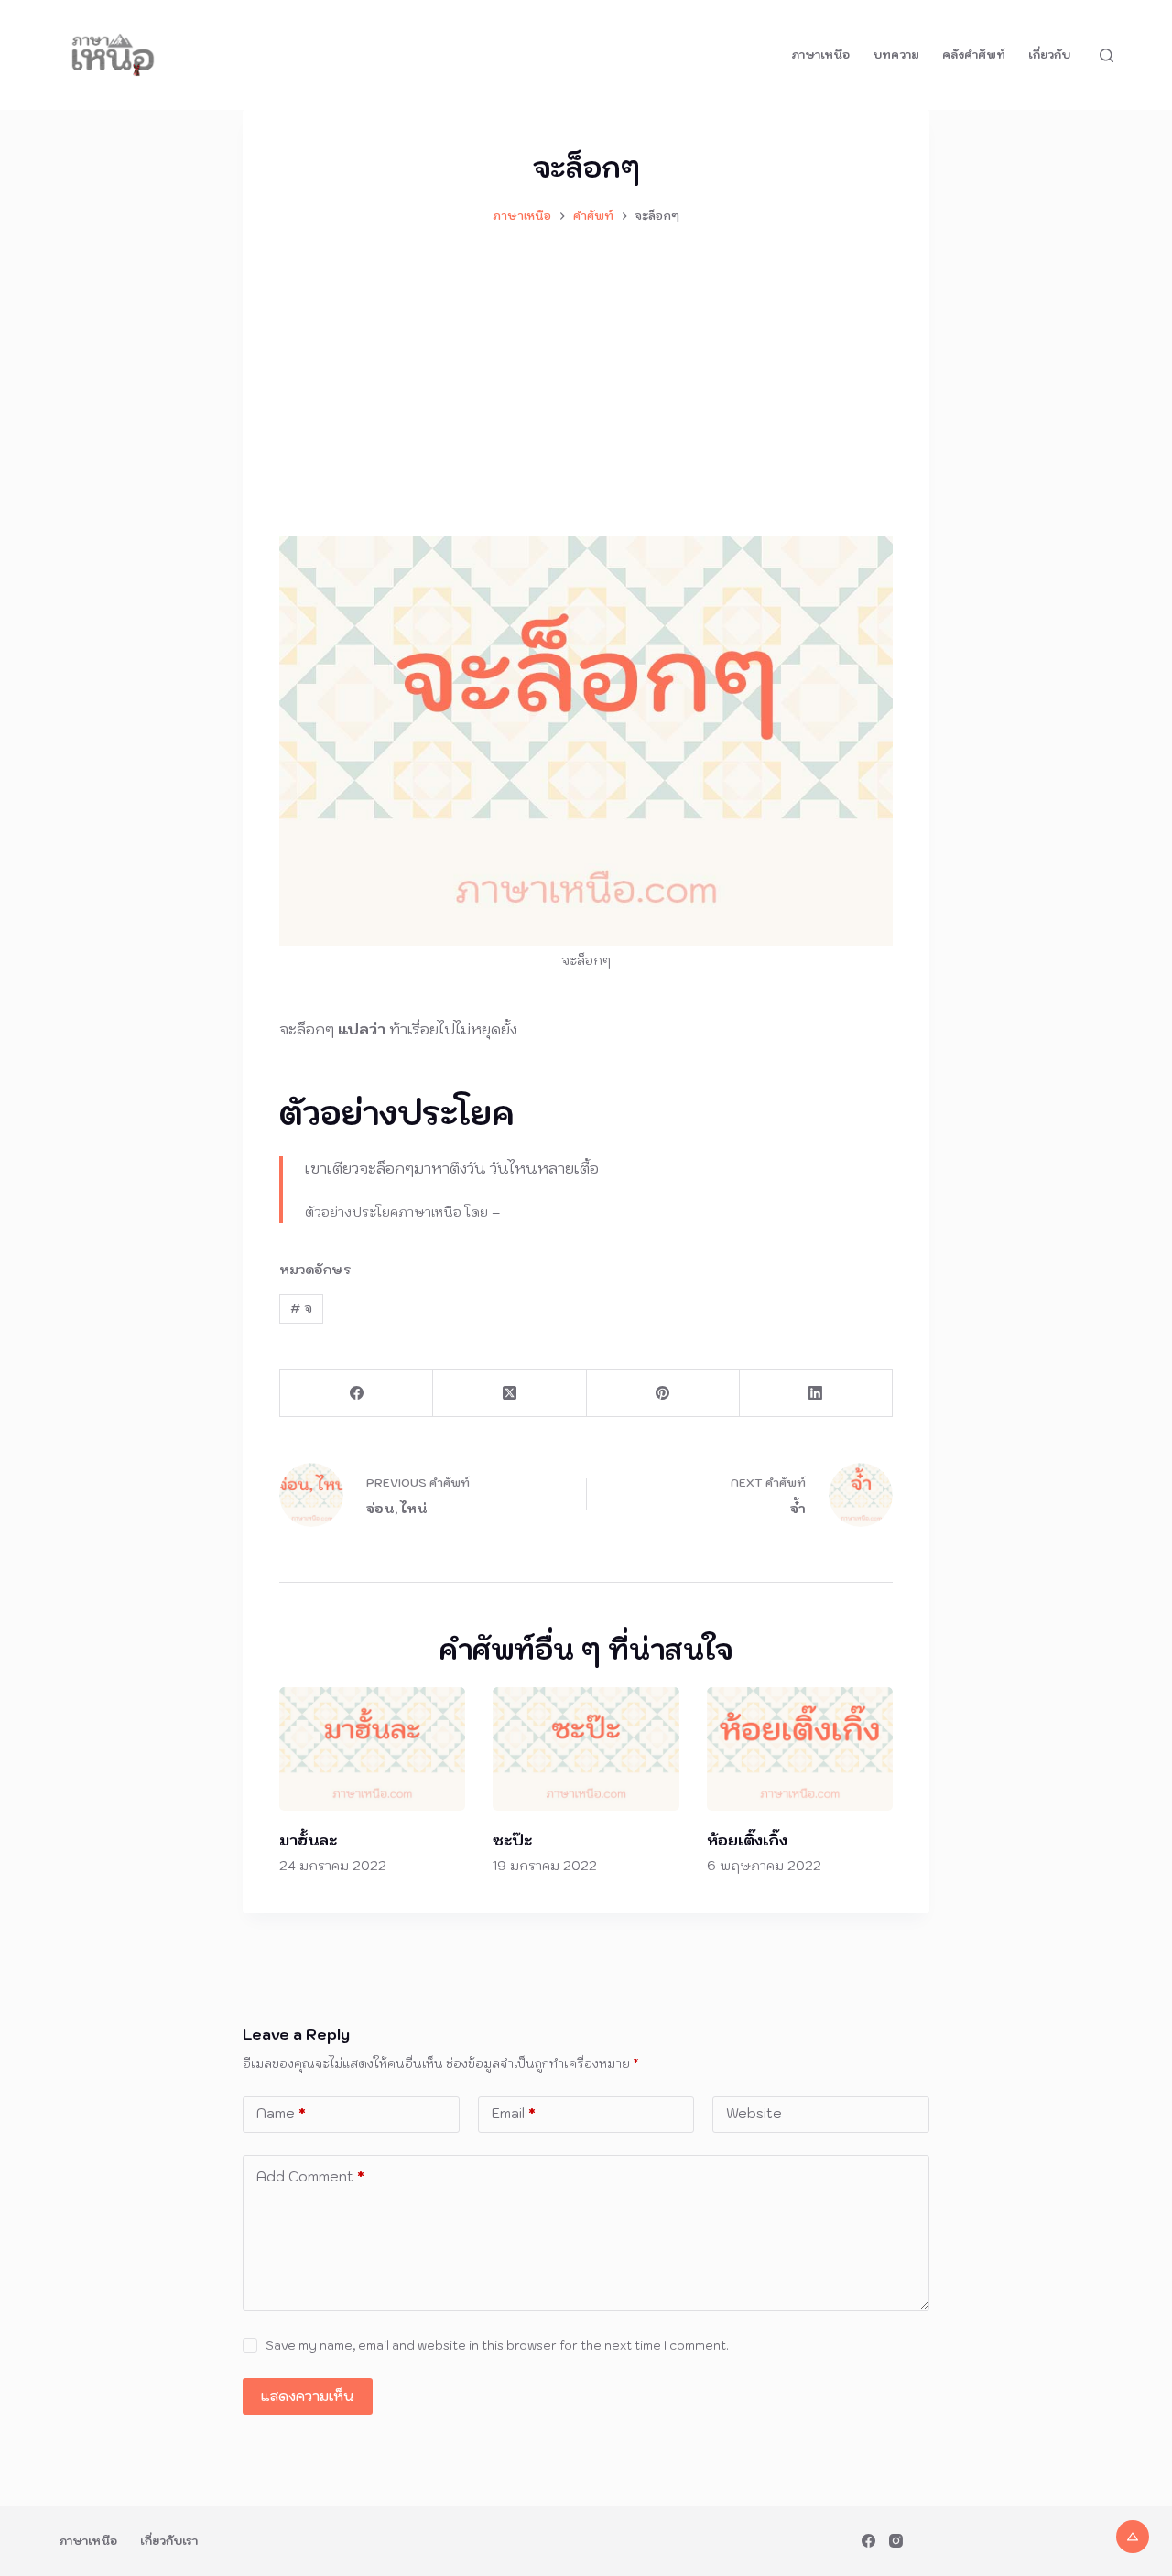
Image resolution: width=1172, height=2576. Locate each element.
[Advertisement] (586, 372)
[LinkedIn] (816, 1394)
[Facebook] (357, 1394)
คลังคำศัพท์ (974, 54)
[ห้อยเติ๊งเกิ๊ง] (800, 1749)
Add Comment (310, 2176)
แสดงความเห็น (308, 2396)
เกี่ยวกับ (1049, 54)
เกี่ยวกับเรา (169, 2541)
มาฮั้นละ (308, 1840)
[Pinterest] (663, 1394)
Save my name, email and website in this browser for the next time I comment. (497, 2346)
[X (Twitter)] (510, 1394)
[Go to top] (1133, 2537)
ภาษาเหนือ (820, 54)
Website (754, 2113)
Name (281, 2113)
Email (514, 2113)
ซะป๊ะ (512, 1840)
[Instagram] (896, 2541)
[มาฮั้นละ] (372, 1749)
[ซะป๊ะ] (586, 1749)
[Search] (1107, 55)
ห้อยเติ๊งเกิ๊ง (747, 1840)
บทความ (896, 54)
